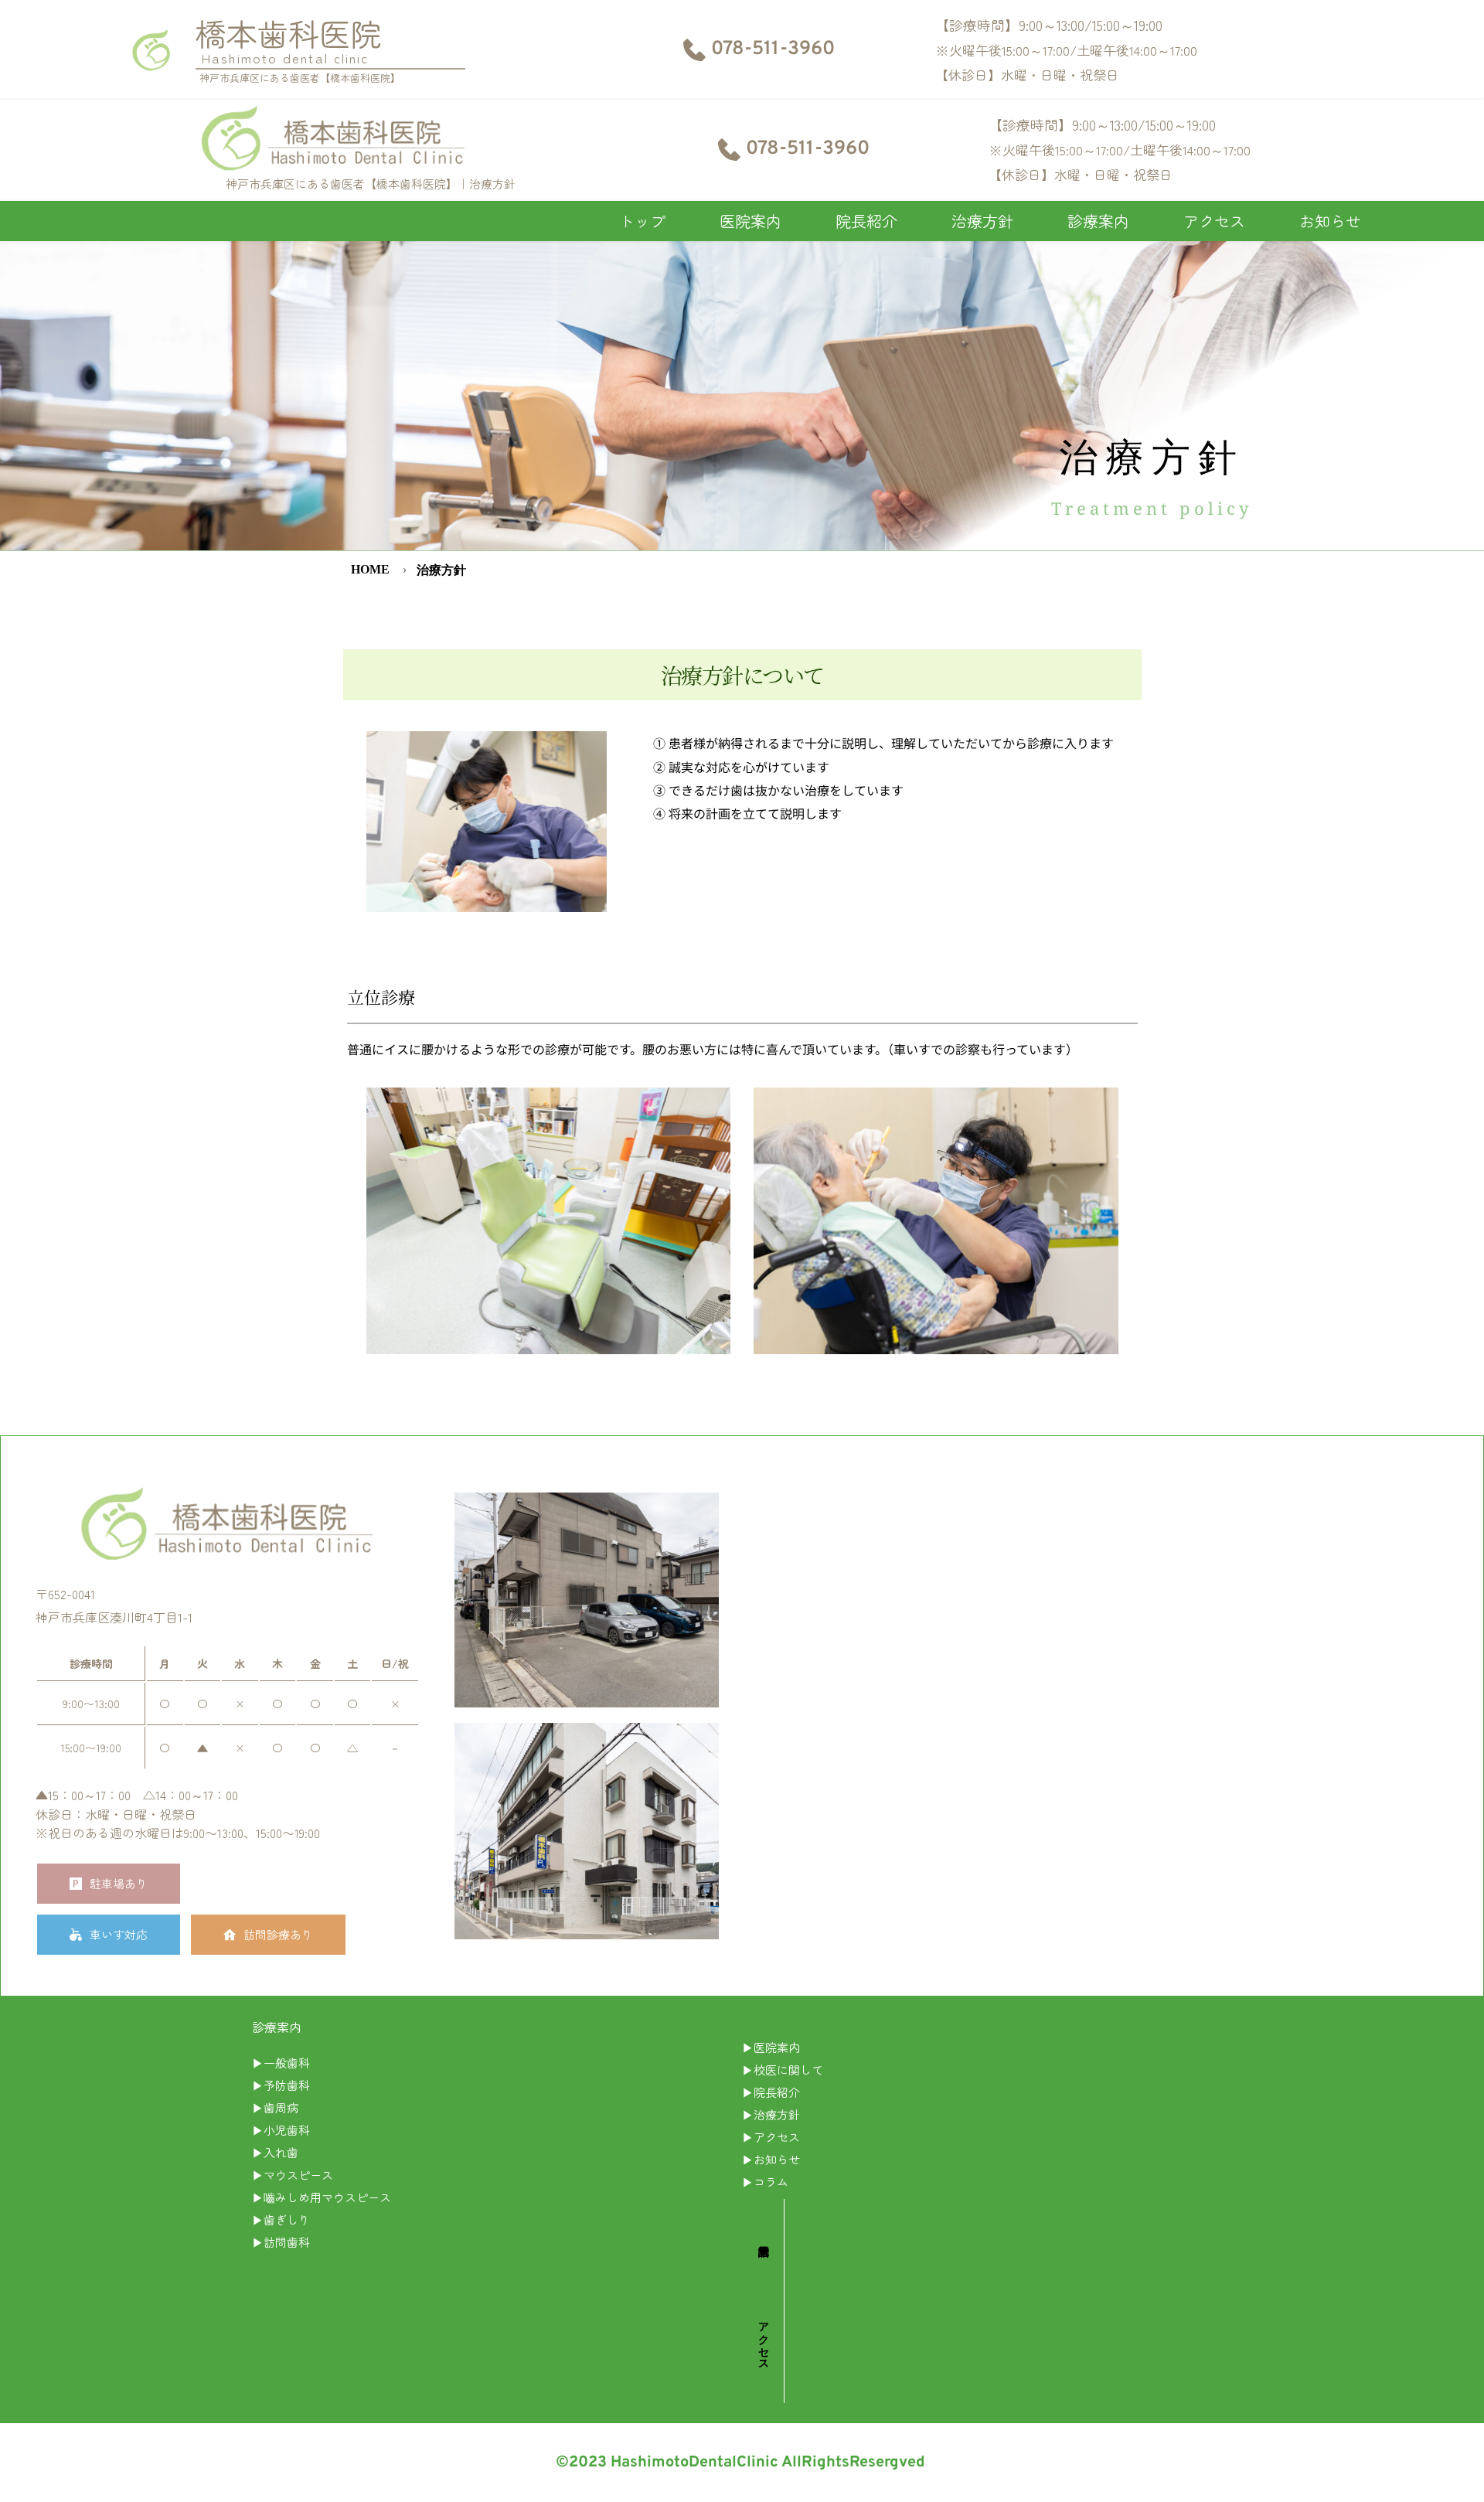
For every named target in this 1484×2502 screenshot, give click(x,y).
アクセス (763, 2340)
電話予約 (763, 2238)
